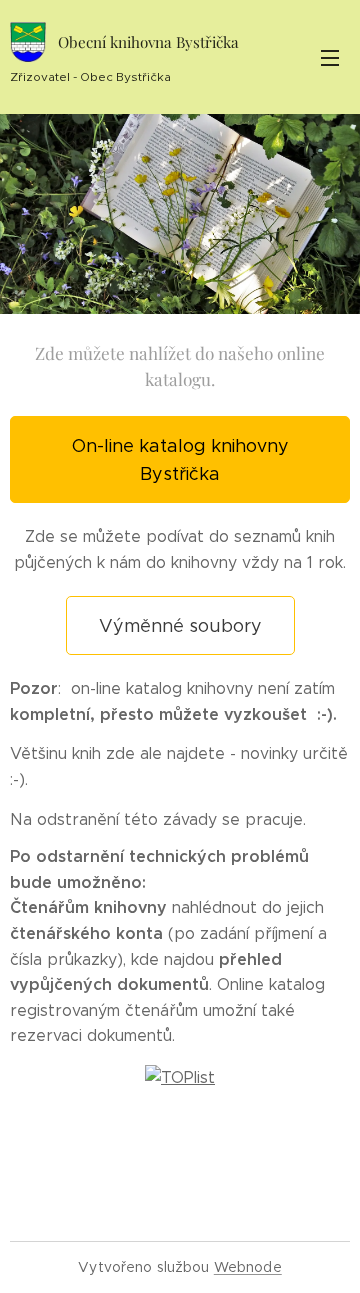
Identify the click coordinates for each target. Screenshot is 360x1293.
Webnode (248, 1267)
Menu (330, 57)
